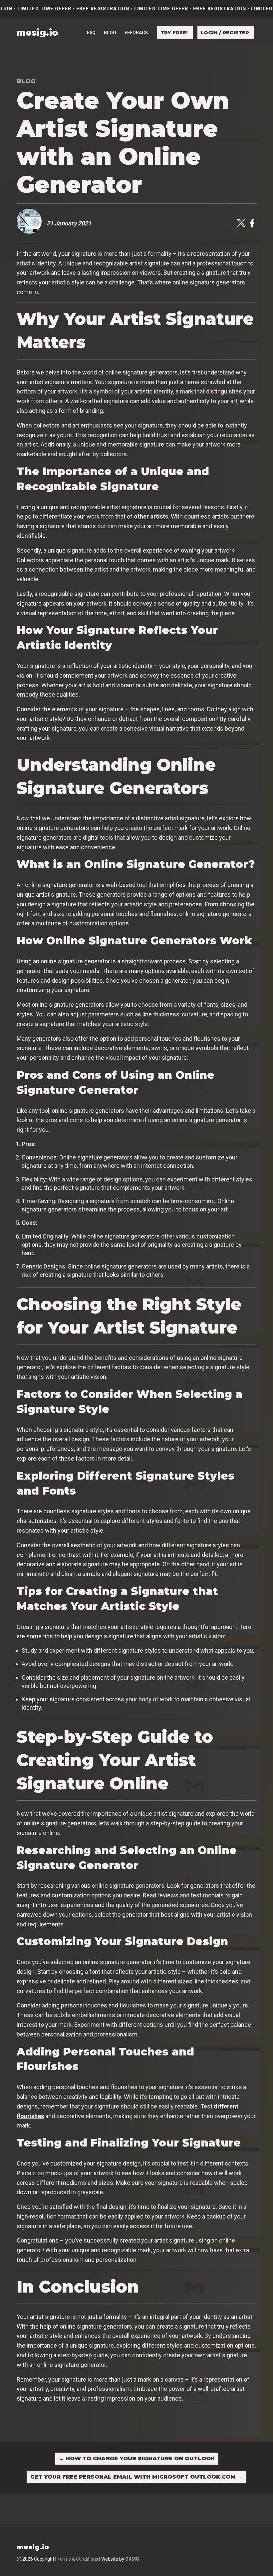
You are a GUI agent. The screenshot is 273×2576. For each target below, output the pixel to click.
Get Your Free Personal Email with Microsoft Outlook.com (136, 2477)
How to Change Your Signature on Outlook (137, 2458)
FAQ (91, 33)
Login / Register (225, 33)
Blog (110, 33)
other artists (151, 516)
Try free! (174, 33)
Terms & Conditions (78, 2559)
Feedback (136, 33)
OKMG (132, 2559)
